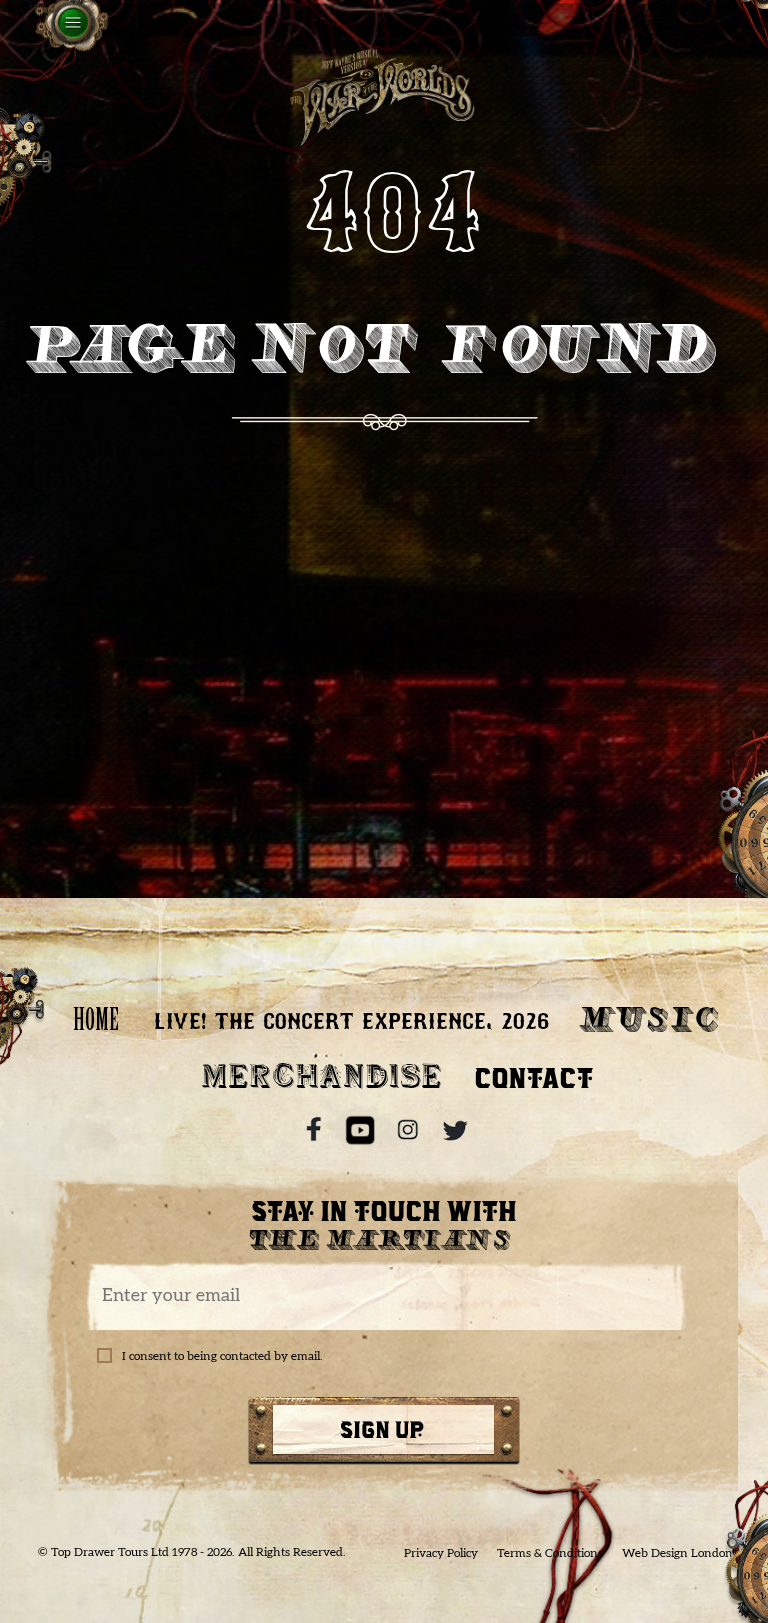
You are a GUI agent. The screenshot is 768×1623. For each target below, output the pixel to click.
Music (651, 1022)
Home (96, 1022)
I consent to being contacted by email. (222, 1356)
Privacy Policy (441, 1553)
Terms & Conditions (550, 1553)
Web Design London (677, 1553)
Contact (534, 1078)
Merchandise (321, 1078)
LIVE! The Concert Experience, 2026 (350, 1023)
